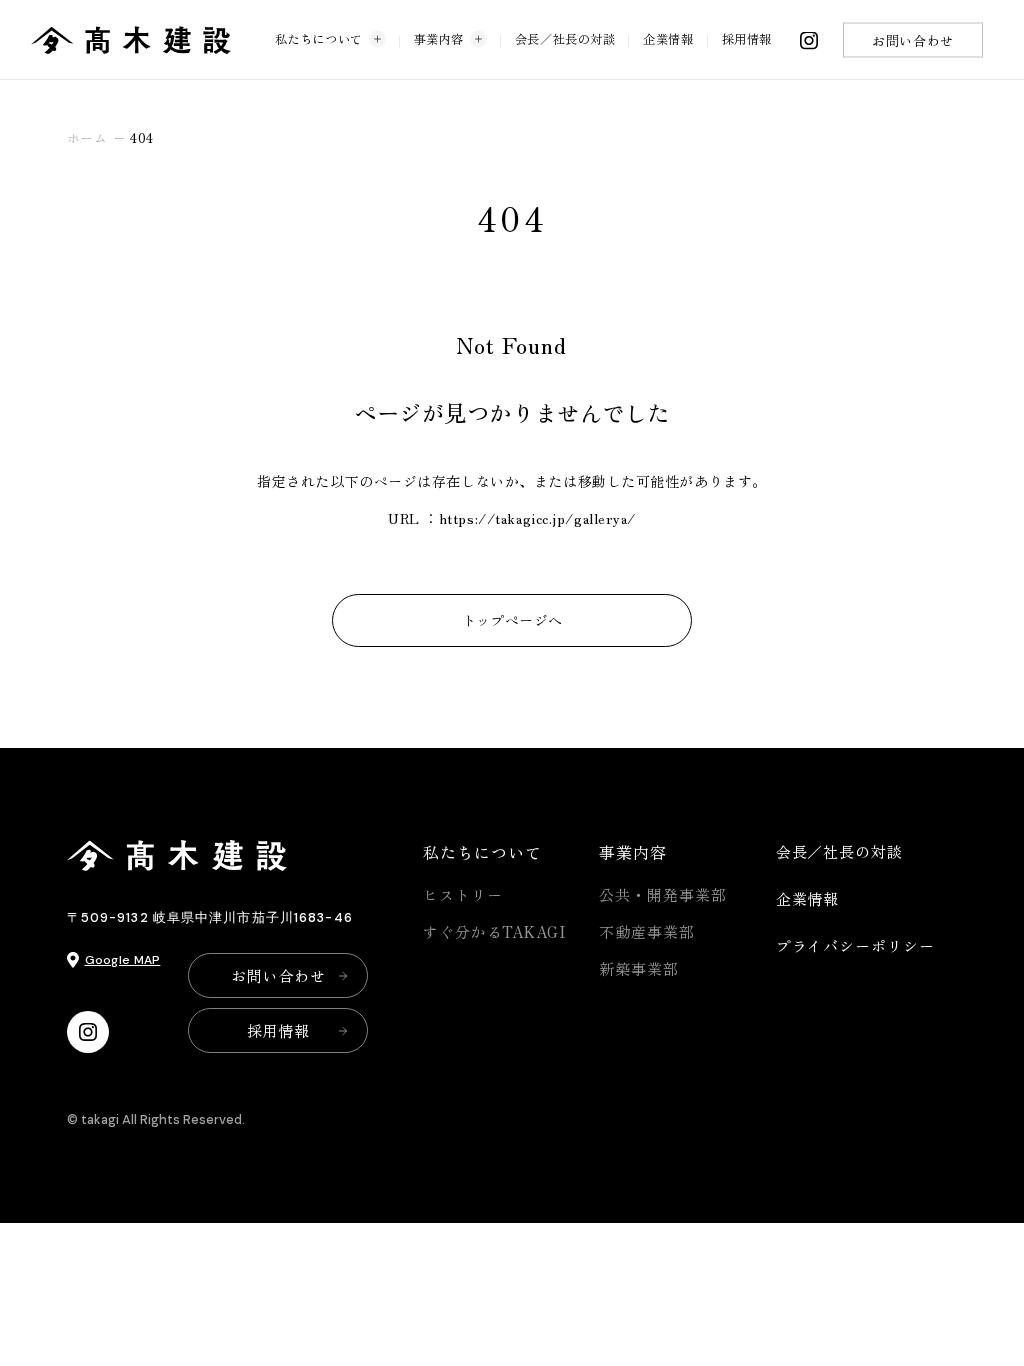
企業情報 (668, 38)
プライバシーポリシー (855, 945)
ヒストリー (463, 894)
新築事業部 (639, 968)
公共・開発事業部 (662, 894)
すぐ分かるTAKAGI (494, 931)
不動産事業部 (646, 931)
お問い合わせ (912, 39)
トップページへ (512, 620)
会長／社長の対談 (565, 38)
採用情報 (747, 38)
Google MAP (123, 960)
